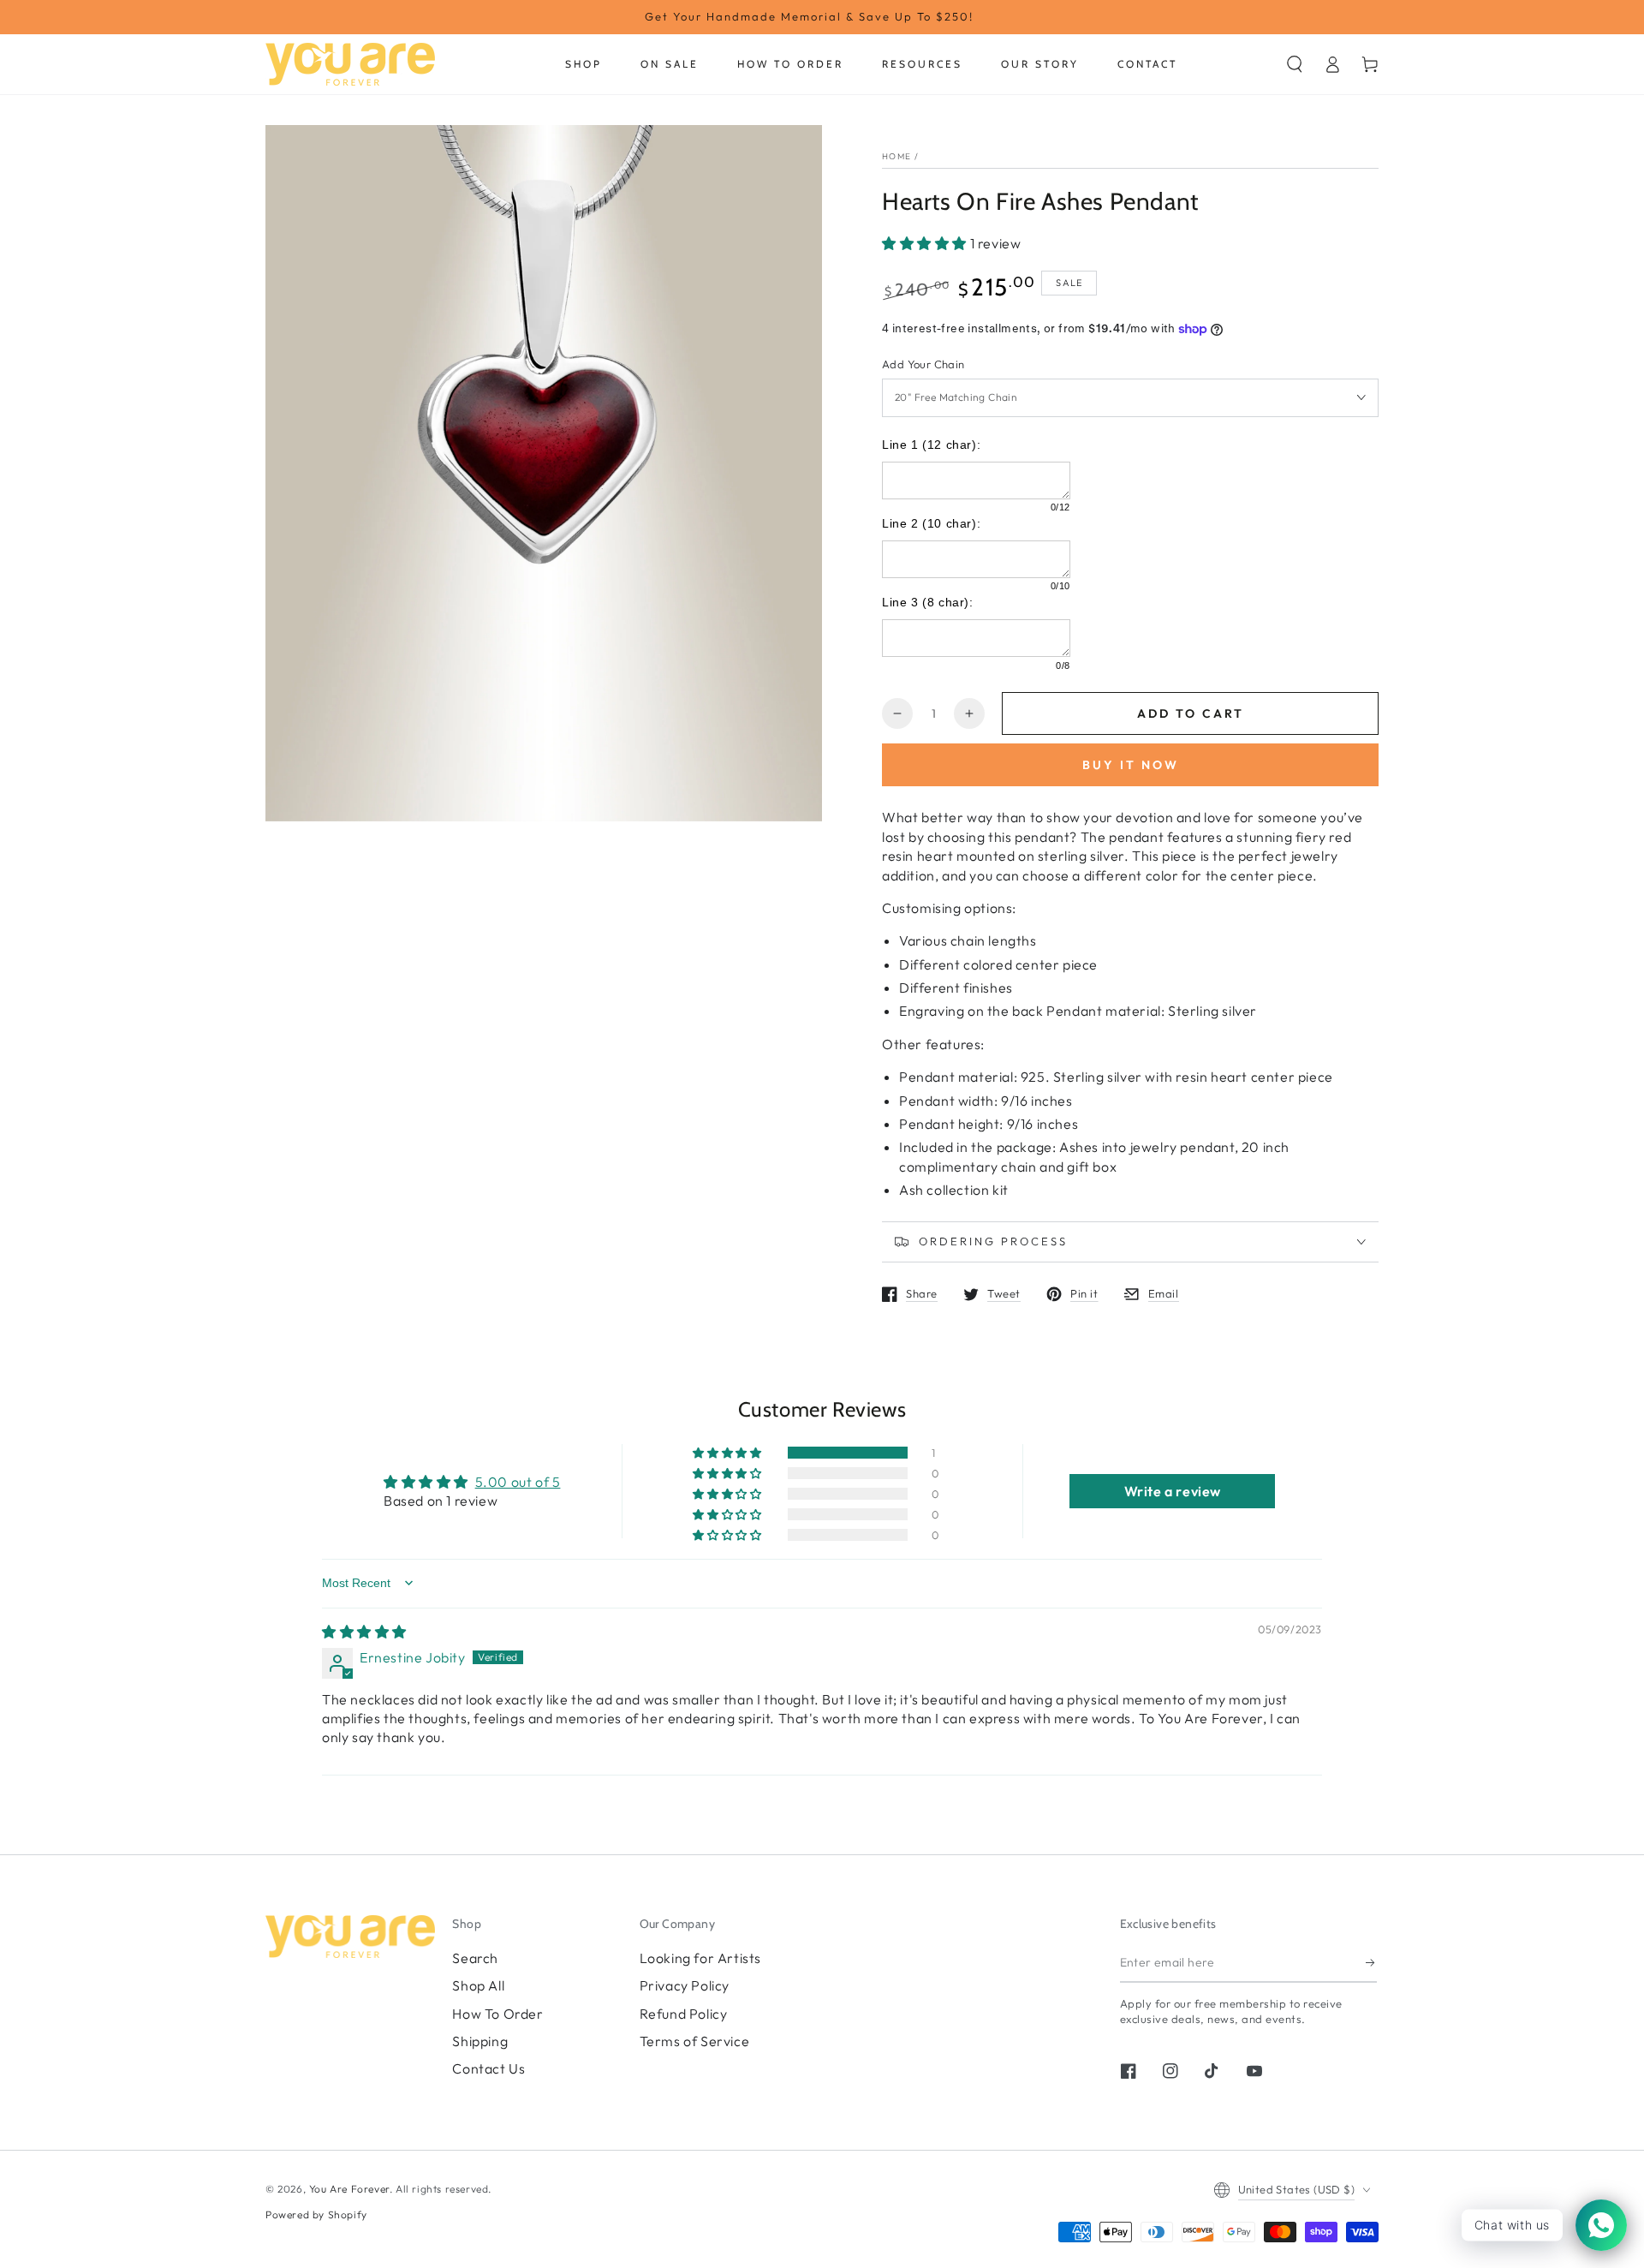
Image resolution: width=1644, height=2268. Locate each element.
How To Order (497, 2014)
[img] (364, 1632)
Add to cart (1191, 713)
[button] (1295, 64)
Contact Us (488, 2068)
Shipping (480, 2041)
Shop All (478, 1985)
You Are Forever (349, 2189)
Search (475, 1958)
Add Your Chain (923, 364)
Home (896, 156)
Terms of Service (695, 2041)
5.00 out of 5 (518, 1482)
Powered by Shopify (316, 2214)
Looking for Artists (700, 1958)
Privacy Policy (685, 1985)
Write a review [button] (1173, 1491)
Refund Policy (684, 2014)
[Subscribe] (1371, 1963)
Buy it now (1131, 765)
